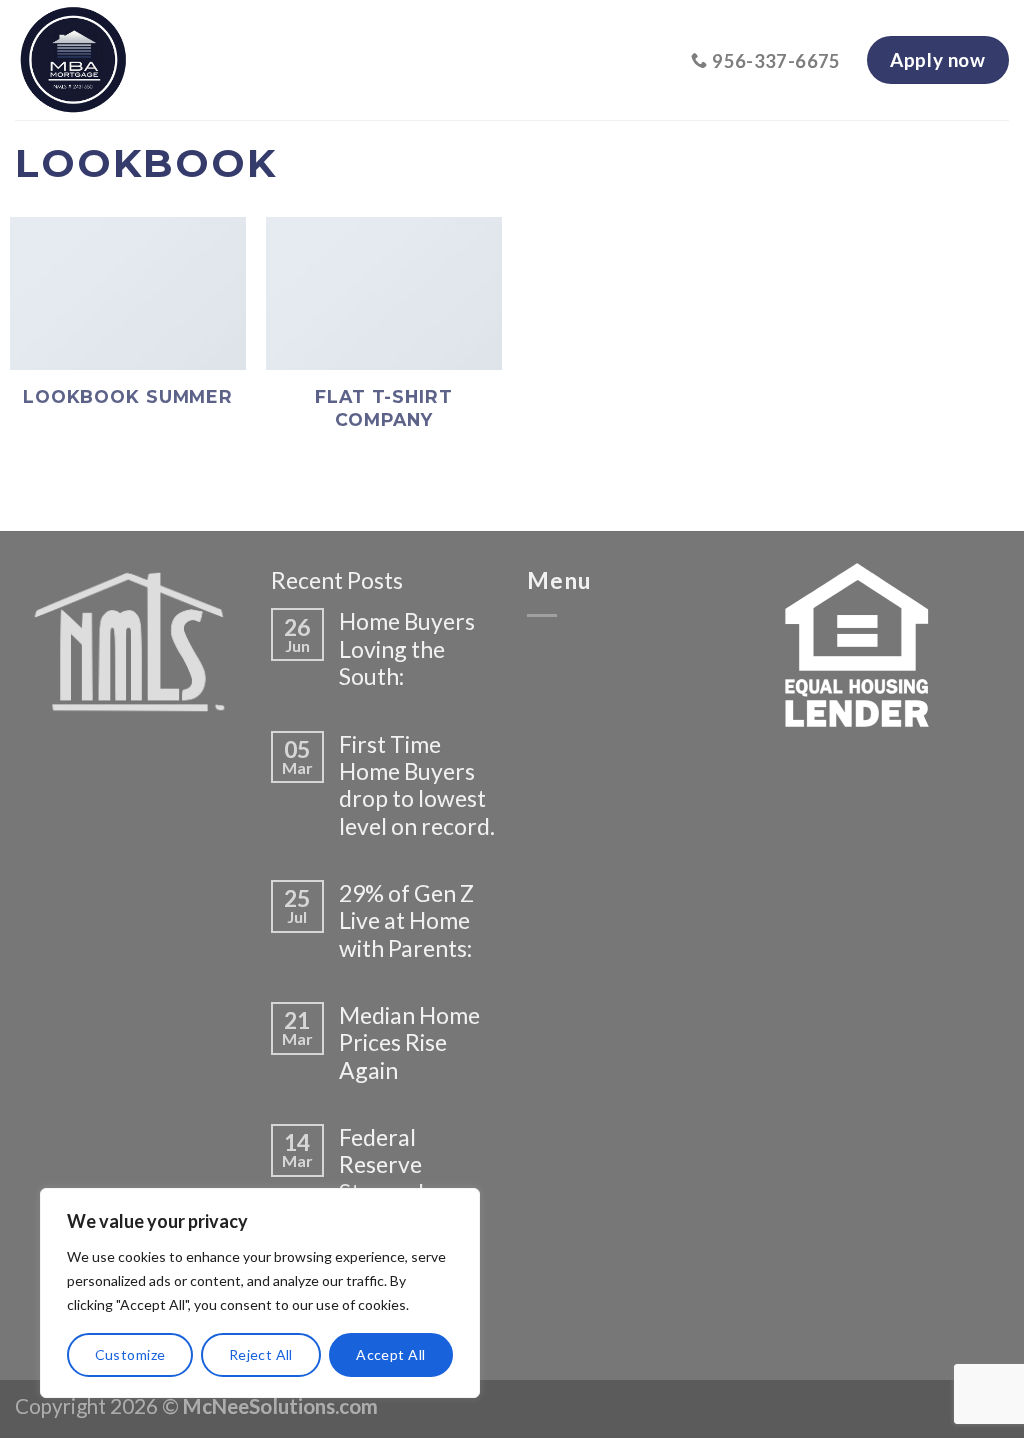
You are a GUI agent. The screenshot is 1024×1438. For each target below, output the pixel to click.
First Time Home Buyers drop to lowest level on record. (417, 785)
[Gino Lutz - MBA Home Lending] (211, 60)
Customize (130, 1354)
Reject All (261, 1354)
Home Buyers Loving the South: (407, 649)
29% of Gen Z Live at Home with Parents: (406, 921)
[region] (260, 1293)
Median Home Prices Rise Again (409, 1043)
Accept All (390, 1354)
